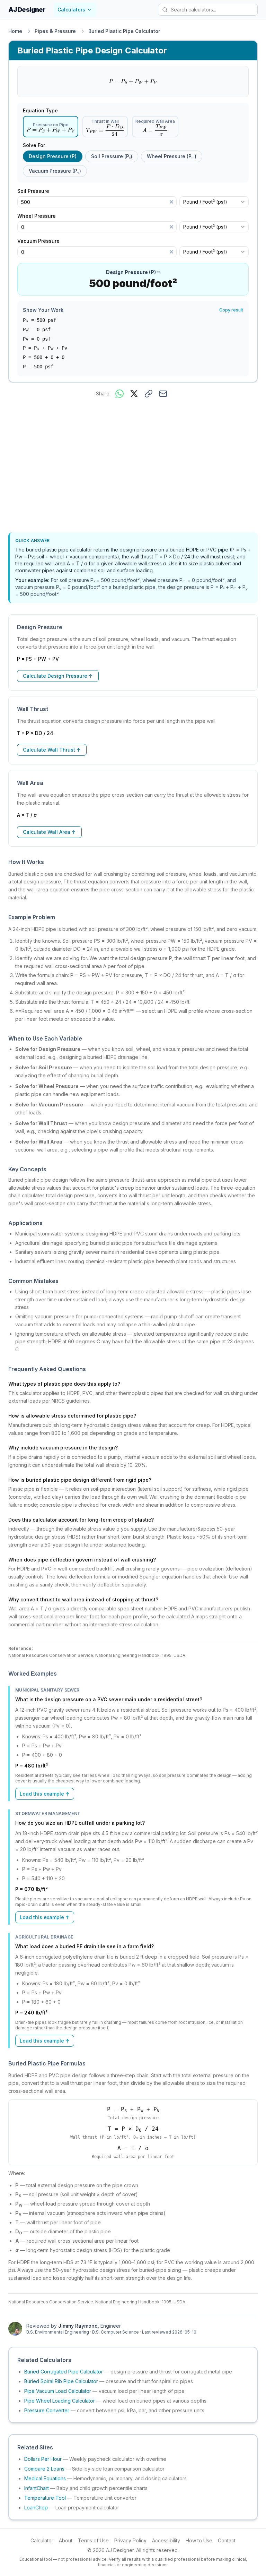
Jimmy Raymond (78, 2326)
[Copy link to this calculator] (149, 394)
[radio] (51, 127)
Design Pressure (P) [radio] (53, 156)
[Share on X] (134, 394)
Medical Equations (45, 2478)
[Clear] (171, 202)
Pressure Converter (47, 2410)
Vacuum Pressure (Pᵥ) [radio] (55, 171)
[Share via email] (163, 394)
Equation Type (40, 111)
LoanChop (36, 2507)
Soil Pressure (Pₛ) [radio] (112, 156)
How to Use (199, 2540)
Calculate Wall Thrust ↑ (52, 750)
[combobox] (214, 202)
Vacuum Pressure (41, 241)
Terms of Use (93, 2540)
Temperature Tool (45, 2498)
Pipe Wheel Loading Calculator (60, 2401)
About (66, 2540)
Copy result (231, 310)
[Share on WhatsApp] (119, 394)
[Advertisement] (133, 467)
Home (15, 31)
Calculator (42, 2540)
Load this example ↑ (45, 1794)
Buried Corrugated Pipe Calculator (64, 2372)
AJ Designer (27, 10)
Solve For (34, 145)
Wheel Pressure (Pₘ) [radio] (172, 156)
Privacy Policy (130, 2540)
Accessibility (166, 2540)
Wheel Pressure (39, 216)
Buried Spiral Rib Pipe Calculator (61, 2381)
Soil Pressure (36, 191)
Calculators (71, 10)
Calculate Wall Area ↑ (49, 832)
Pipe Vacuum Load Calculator (58, 2391)
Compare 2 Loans (44, 2469)
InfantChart (37, 2488)
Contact (227, 2540)
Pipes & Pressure (55, 31)
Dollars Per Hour (43, 2459)
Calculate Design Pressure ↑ (58, 676)
